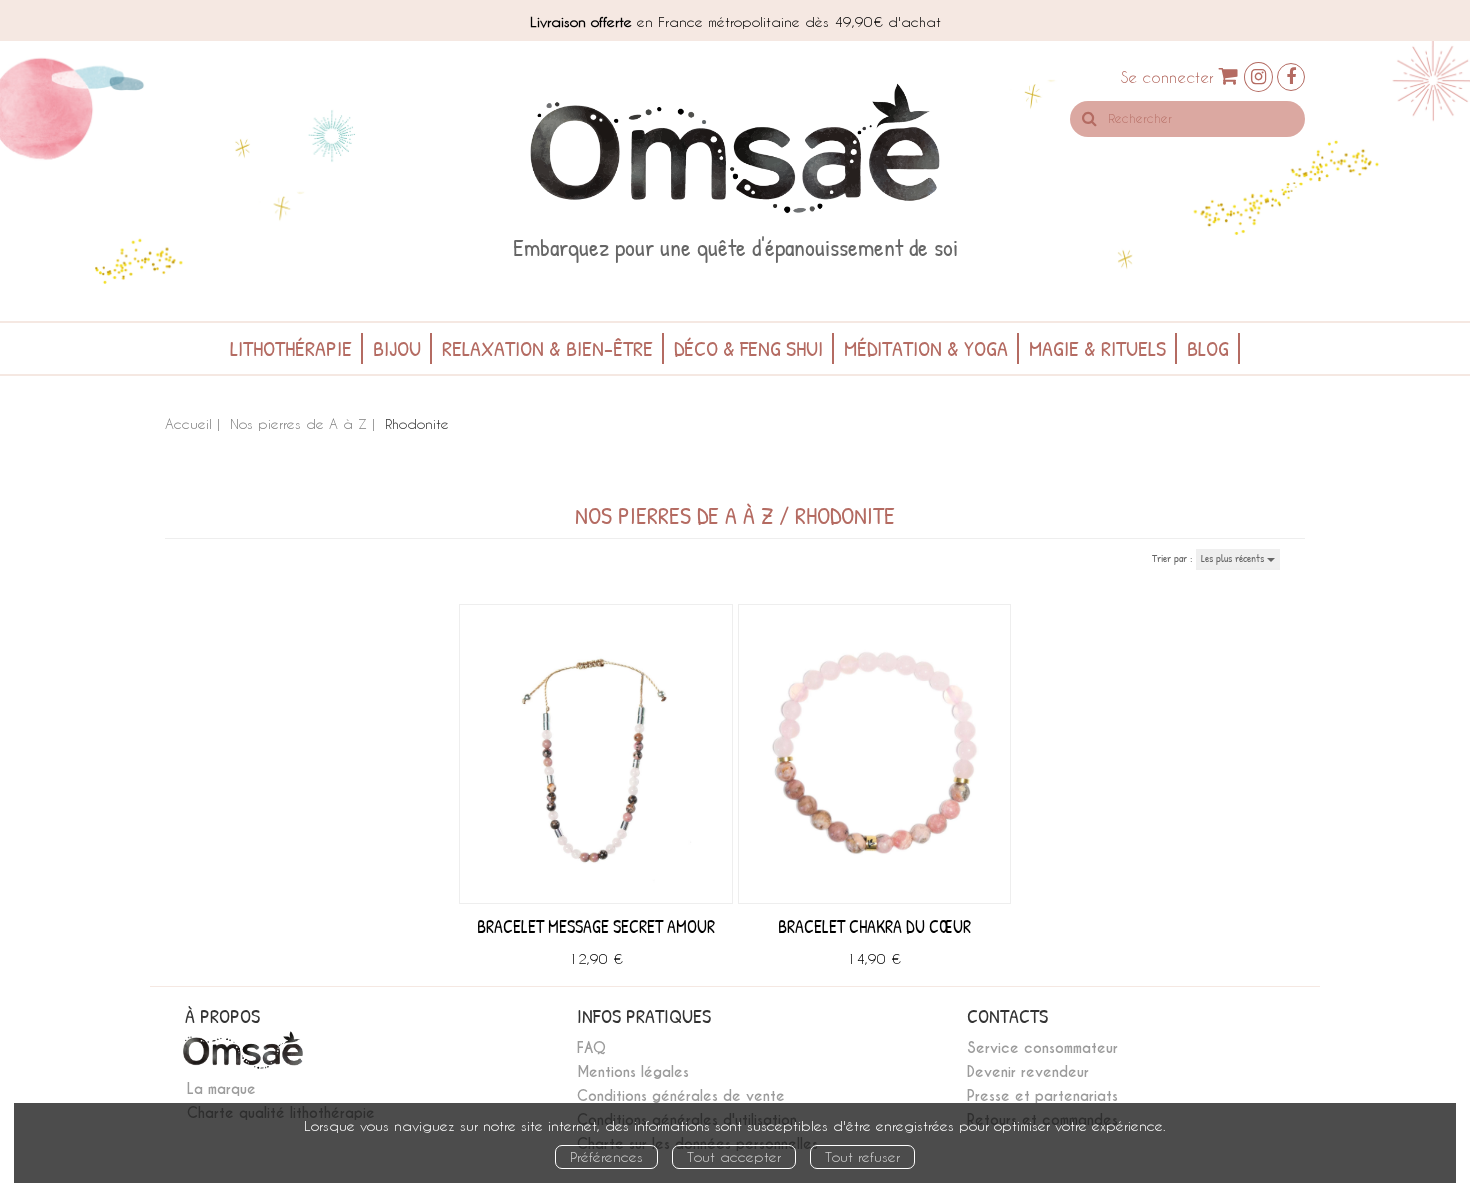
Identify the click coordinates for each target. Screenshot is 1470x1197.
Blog (1208, 348)
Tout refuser (862, 1156)
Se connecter (1167, 77)
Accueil (188, 423)
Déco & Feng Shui (748, 348)
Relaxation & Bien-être (547, 348)
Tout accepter (734, 1156)
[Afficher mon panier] (1229, 75)
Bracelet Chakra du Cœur (874, 926)
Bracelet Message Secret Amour (596, 926)
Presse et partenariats (1042, 1096)
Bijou (397, 348)
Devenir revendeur (1028, 1072)
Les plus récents (1234, 558)
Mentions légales (633, 1072)
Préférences (606, 1156)
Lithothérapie (291, 348)
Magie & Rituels (1097, 348)
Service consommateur (1042, 1048)
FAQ (591, 1048)
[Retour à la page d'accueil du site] (735, 148)
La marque (221, 1089)
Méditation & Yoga (926, 348)
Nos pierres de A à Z (298, 423)
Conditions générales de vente (681, 1096)
